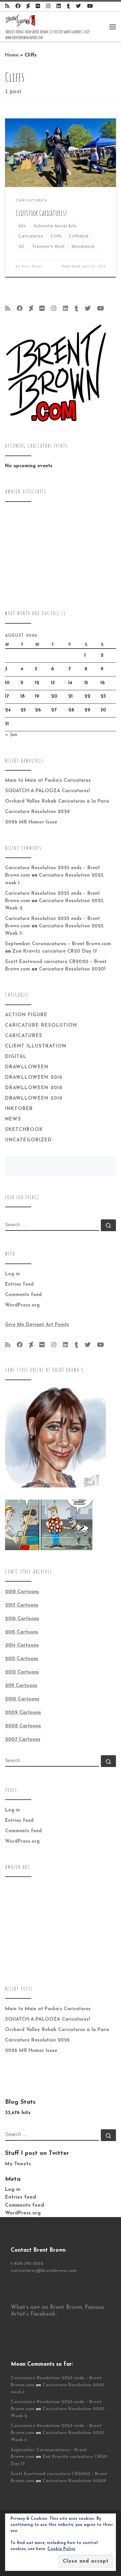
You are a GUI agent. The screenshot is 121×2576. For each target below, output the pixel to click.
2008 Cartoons (23, 1726)
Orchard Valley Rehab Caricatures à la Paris (57, 801)
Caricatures (24, 1036)
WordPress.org (22, 1305)
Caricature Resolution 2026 (37, 812)
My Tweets (18, 2164)
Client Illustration (36, 1046)
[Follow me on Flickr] (38, 7)
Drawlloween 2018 (34, 1088)
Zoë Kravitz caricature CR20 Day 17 (55, 951)
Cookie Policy (61, 2549)
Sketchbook (24, 1130)
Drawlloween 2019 (34, 1098)
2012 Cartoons (22, 1672)
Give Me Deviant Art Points (37, 1325)
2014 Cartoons (22, 1645)
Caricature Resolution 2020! (72, 969)
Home (12, 55)
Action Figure (26, 1015)
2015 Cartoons (22, 1632)
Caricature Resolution (41, 1025)
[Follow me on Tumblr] (68, 7)
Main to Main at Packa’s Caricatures (48, 781)
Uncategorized (28, 1140)
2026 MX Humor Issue (31, 822)
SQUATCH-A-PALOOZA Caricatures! (48, 791)
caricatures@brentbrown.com (44, 2271)
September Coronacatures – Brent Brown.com (58, 944)
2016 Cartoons (22, 1619)
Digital (16, 1057)
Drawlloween (27, 1067)
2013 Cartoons (22, 1659)
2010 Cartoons (22, 1699)
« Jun (11, 735)
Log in (12, 1274)
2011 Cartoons (21, 1686)
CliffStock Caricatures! (41, 213)
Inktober (19, 1109)
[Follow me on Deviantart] (28, 7)
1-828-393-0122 (27, 2264)
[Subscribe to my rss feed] (7, 7)
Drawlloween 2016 (34, 1078)
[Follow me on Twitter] (78, 7)
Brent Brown (32, 266)
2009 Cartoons (23, 1713)
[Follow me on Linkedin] (59, 7)
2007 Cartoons (23, 1740)
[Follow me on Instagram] (48, 7)
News (13, 1119)
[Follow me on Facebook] (18, 7)
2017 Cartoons (22, 1605)
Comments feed (23, 1295)
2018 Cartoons (22, 1592)
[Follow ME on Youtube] (90, 7)
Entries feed (19, 1284)
